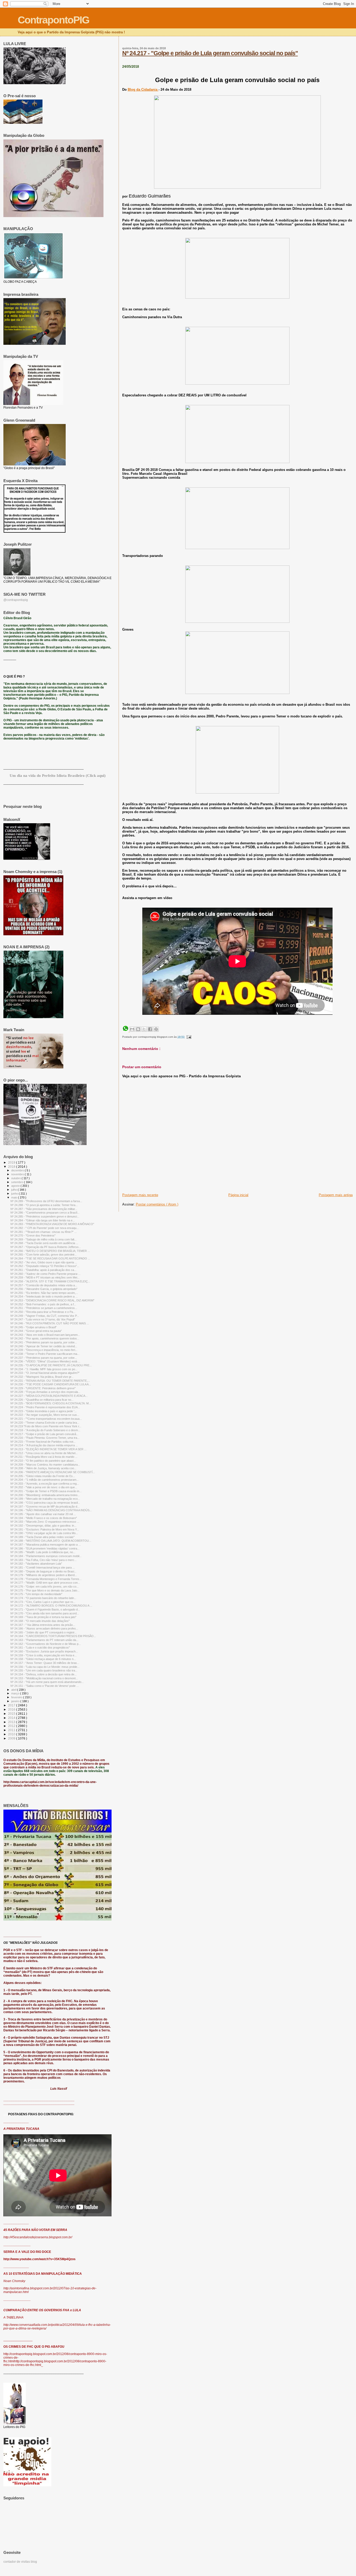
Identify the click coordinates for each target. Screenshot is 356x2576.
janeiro (16, 1701)
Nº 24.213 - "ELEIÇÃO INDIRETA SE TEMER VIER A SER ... (48, 1449)
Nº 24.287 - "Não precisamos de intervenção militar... (44, 1209)
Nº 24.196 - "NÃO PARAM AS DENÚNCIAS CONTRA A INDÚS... (51, 1510)
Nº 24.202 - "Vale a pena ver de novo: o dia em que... (44, 1487)
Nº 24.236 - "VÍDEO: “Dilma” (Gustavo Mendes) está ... (45, 1361)
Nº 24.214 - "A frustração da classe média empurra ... (44, 1445)
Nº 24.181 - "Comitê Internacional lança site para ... (43, 1567)
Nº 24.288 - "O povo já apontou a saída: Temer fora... (44, 1205)
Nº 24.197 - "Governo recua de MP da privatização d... (45, 1507)
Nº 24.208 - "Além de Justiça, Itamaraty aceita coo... (43, 1468)
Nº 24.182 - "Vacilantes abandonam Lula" (36, 1564)
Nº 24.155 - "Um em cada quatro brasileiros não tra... (44, 1670)
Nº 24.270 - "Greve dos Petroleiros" (33, 1235)
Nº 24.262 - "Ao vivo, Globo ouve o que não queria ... (44, 1262)
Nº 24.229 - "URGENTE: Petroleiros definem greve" (43, 1388)
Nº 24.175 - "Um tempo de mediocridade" (36, 1594)
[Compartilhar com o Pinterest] (156, 1029)
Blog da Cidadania (143, 90)
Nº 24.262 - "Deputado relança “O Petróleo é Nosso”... (45, 1266)
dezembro (18, 1170)
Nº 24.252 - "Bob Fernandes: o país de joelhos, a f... (43, 1304)
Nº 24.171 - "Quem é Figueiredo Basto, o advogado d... (45, 1609)
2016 (12, 1709)
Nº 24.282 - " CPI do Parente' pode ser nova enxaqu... (45, 1228)
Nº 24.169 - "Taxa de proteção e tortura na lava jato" (43, 1617)
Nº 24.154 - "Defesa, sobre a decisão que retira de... (44, 1674)
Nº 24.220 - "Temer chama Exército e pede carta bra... (45, 1423)
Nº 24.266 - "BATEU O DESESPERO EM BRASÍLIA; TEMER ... (50, 1251)
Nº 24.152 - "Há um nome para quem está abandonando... (47, 1682)
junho (15, 1194)
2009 (12, 1738)
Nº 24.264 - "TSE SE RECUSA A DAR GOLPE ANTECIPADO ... (50, 1258)
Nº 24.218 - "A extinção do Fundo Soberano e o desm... (45, 1430)
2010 (12, 1734)
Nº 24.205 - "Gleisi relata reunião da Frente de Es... (43, 1476)
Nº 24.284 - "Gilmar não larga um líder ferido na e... (43, 1220)
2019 (12, 1162)
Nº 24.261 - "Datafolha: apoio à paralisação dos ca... (43, 1270)
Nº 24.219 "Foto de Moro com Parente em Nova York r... (46, 1426)
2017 (12, 1705)
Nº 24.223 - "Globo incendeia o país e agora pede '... (44, 1411)
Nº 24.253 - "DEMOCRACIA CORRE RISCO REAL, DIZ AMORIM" (52, 1300)
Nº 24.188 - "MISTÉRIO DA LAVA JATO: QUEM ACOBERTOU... (51, 1541)
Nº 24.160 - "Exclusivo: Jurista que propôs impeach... (44, 1651)
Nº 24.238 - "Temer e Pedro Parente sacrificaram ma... (45, 1354)
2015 (12, 1714)
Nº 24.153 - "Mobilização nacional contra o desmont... (44, 1678)
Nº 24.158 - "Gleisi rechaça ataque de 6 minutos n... (43, 1659)
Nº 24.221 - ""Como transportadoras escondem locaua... (46, 1419)
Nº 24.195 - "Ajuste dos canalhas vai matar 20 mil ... (43, 1514)
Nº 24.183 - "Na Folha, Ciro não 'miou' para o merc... (44, 1560)
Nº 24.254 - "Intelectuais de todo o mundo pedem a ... (44, 1296)
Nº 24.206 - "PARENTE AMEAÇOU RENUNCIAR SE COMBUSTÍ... (53, 1472)
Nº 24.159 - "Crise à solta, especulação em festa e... (44, 1655)
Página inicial (238, 1195)
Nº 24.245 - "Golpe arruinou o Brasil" (33, 1327)
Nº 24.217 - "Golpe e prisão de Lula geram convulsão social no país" (210, 53)
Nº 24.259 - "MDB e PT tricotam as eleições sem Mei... (45, 1277)
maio (15, 1197)
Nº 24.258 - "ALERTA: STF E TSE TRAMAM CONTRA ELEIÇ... (50, 1281)
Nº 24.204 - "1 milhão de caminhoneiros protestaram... (45, 1480)
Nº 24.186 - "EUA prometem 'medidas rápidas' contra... (45, 1548)
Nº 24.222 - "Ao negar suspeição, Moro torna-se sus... (45, 1415)
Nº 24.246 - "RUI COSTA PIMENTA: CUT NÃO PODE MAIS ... (50, 1323)
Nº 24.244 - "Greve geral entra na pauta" (36, 1331)
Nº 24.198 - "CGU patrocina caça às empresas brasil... (45, 1503)
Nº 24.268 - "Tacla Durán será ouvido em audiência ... (44, 1243)
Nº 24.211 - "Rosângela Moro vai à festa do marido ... (44, 1457)
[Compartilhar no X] (144, 1029)
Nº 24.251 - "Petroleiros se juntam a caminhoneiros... (44, 1308)
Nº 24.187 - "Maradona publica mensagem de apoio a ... (46, 1545)
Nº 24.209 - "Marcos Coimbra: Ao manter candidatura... (45, 1465)
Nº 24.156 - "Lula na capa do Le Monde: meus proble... (45, 1667)
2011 (12, 1730)
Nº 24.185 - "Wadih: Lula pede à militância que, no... (43, 1552)
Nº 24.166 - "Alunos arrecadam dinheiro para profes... (44, 1628)
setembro (18, 1182)
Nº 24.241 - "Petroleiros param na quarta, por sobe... (44, 1342)
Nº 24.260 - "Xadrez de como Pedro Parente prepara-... (45, 1274)
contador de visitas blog (20, 2562)
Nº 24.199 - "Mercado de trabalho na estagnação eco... (45, 1499)
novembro (18, 1174)
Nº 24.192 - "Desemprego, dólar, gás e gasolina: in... (43, 1526)
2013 (12, 1722)
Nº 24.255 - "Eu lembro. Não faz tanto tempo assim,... (44, 1293)
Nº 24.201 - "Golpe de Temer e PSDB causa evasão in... (46, 1491)
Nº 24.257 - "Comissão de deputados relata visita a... (44, 1285)
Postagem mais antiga (336, 1195)
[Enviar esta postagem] (188, 1037)
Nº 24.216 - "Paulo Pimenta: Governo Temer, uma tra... (45, 1438)
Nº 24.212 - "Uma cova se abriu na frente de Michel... (44, 1453)
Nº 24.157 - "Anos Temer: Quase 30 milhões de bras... (45, 1663)
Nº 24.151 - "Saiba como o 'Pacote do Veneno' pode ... (45, 1686)
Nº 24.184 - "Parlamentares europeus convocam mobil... (46, 1556)
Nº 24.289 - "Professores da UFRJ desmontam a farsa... (46, 1201)
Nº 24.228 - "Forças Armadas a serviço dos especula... (45, 1392)
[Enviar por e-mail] (132, 1029)
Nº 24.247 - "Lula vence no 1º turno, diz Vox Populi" (43, 1319)
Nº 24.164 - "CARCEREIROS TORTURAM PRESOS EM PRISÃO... (53, 1636)
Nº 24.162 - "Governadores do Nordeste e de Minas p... (46, 1644)
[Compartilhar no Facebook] (150, 1029)
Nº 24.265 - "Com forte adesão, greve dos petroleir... (44, 1255)
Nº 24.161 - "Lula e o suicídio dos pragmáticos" (40, 1647)
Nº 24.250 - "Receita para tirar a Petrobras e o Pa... (43, 1312)
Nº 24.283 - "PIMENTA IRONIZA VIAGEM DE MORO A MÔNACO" (52, 1224)
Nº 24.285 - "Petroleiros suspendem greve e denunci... (45, 1216)
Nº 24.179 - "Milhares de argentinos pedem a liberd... (44, 1575)
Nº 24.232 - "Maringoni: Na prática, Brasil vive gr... (42, 1377)
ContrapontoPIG (53, 20)
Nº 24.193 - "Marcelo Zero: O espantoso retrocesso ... (45, 1522)
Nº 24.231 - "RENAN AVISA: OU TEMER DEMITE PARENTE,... (50, 1381)
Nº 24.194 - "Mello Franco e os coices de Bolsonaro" (44, 1518)
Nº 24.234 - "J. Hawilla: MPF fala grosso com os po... (44, 1369)
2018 (12, 1167)
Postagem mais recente (140, 1195)
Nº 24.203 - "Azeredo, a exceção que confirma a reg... (45, 1484)
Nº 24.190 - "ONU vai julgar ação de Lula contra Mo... (44, 1533)
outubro (16, 1178)
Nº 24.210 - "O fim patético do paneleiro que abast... (43, 1461)
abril (14, 1690)
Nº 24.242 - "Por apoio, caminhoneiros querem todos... (45, 1338)
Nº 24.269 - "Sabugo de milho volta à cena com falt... (44, 1239)
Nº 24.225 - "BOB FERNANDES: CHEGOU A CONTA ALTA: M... (51, 1403)
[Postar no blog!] (138, 1029)
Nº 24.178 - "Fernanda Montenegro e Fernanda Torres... (46, 1579)
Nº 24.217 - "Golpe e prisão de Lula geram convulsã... (44, 1434)
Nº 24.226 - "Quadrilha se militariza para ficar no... (42, 1400)
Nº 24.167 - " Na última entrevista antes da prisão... (43, 1625)
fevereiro (17, 1697)
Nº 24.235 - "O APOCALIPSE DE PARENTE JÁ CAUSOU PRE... (51, 1365)
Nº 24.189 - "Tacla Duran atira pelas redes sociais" (42, 1537)
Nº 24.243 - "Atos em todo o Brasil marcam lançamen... (45, 1335)
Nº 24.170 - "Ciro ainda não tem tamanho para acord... (45, 1613)
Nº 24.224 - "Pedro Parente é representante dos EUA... (45, 1407)
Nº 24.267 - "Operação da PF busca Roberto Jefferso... (46, 1247)
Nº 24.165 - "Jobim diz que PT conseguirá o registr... (44, 1632)
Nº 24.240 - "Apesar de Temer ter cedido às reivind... (44, 1346)
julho (14, 1190)
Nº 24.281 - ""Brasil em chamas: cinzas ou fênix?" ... (44, 1232)
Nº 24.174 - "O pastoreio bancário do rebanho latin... (43, 1598)
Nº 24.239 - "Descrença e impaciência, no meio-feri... (44, 1350)
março (16, 1693)
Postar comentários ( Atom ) (157, 1204)
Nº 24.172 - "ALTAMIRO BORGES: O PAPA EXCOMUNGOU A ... (51, 1606)
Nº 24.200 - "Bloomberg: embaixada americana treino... (45, 1495)
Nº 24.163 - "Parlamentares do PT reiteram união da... (44, 1640)
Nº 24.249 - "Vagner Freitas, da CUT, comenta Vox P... (45, 1316)
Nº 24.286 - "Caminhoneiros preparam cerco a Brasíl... (45, 1213)
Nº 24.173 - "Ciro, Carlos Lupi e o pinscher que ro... (43, 1602)
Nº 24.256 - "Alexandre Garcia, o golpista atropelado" (44, 1289)
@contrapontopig (16, 600)
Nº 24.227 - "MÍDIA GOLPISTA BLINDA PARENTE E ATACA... (49, 1396)
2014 (12, 1718)
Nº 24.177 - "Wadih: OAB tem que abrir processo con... (45, 1583)
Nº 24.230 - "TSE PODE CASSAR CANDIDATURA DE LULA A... (51, 1384)
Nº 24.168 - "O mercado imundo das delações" (40, 1621)
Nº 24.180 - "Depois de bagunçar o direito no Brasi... (43, 1571)
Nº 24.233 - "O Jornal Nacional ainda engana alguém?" (45, 1373)
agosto (16, 1186)
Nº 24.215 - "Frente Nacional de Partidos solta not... (43, 1442)
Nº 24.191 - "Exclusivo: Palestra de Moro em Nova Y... (45, 1529)
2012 (12, 1726)
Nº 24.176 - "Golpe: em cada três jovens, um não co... (45, 1587)
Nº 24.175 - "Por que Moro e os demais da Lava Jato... (45, 1590)
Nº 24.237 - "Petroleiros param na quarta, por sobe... (44, 1358)
